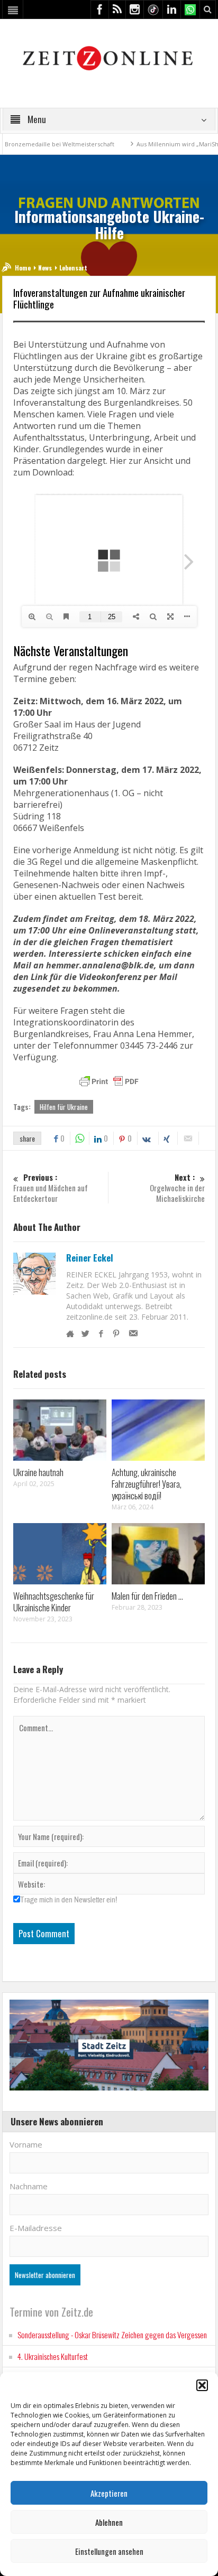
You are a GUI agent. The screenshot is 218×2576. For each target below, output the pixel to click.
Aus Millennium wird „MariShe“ (99, 144)
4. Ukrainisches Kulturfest (53, 2356)
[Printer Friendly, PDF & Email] (109, 1081)
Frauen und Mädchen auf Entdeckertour (51, 1188)
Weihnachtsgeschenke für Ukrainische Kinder (54, 1602)
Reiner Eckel (90, 1258)
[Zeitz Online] (109, 57)
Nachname (29, 2186)
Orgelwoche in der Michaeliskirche (177, 1188)
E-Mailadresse (36, 2228)
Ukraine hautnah (38, 1472)
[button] (202, 2385)
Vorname (26, 2144)
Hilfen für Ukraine (64, 1107)
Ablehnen (109, 2522)
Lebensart (73, 268)
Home (23, 268)
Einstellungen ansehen (109, 2551)
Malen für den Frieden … (147, 1596)
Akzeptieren (109, 2493)
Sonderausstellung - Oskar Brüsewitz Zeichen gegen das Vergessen (112, 2335)
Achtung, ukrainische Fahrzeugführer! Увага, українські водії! (147, 1484)
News (45, 268)
